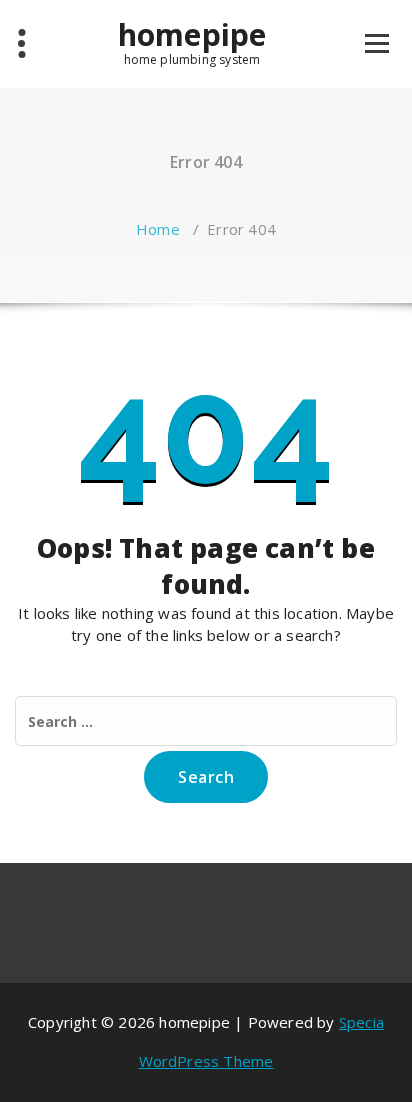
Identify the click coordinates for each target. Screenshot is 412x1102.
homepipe (192, 35)
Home (158, 229)
